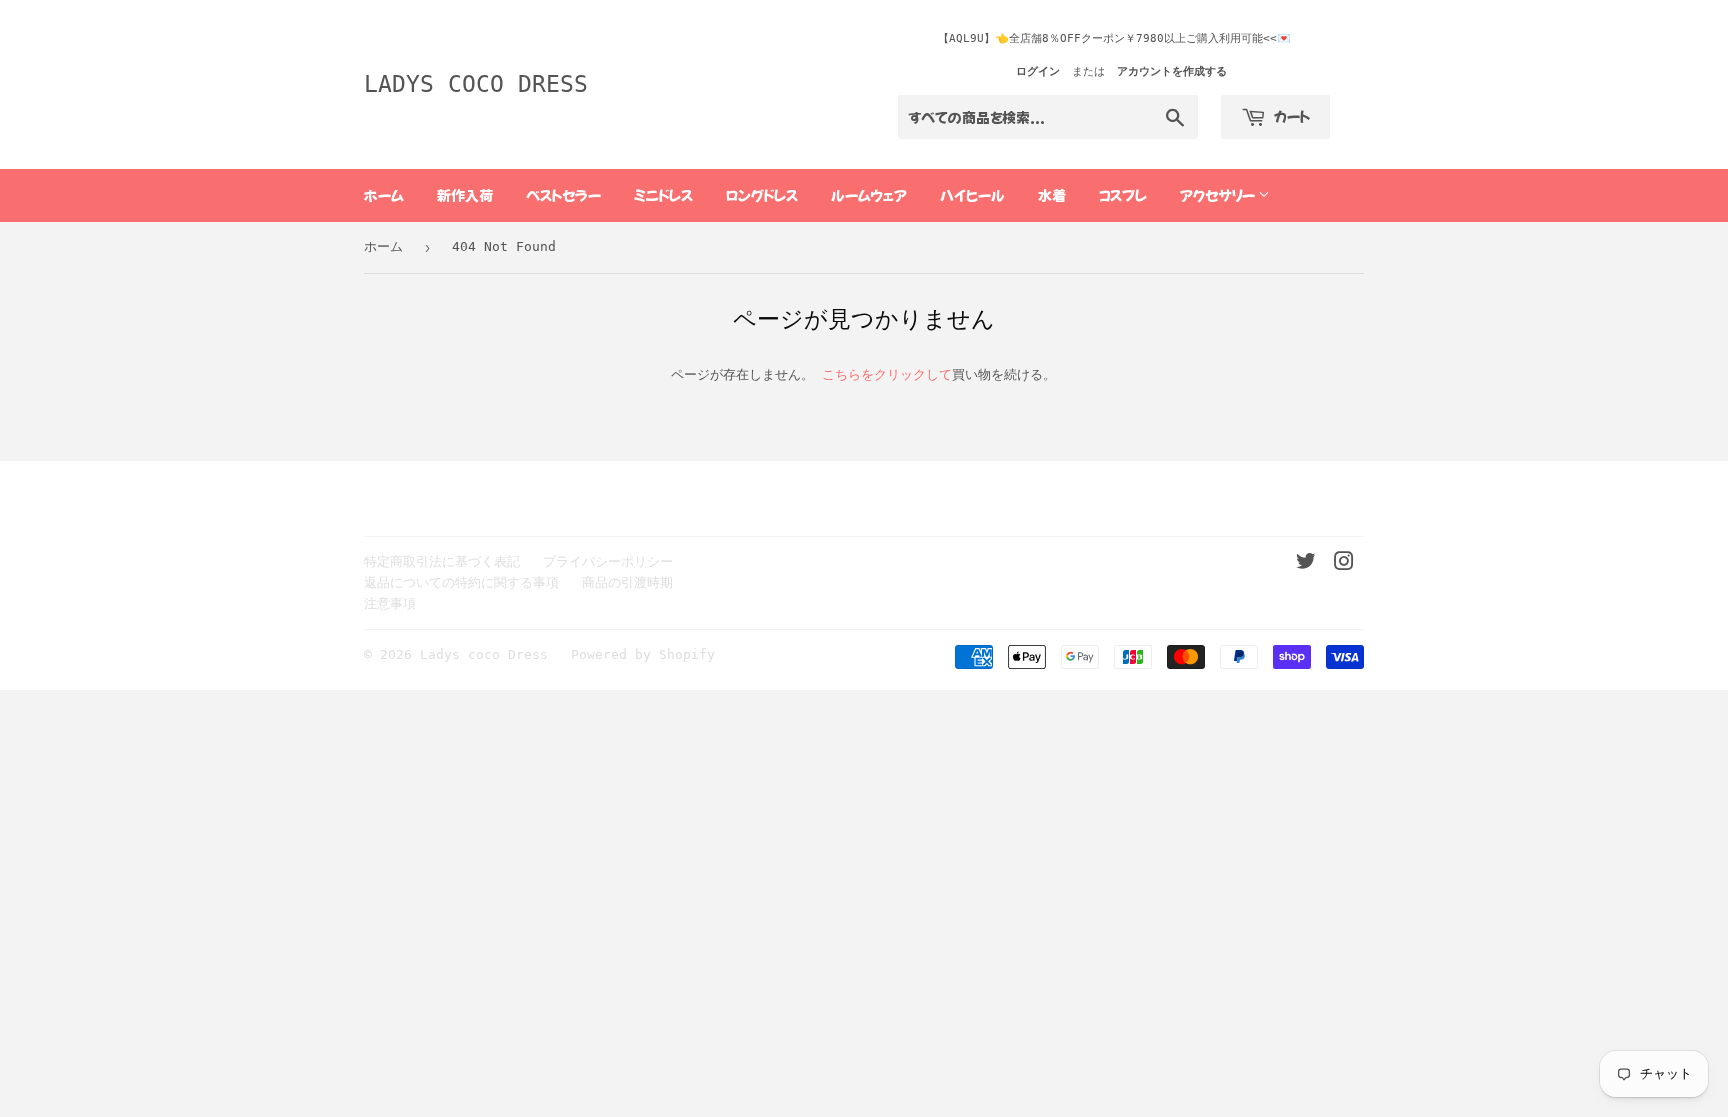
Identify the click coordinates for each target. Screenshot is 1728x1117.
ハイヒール (972, 195)
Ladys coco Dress (476, 84)
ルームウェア (869, 195)
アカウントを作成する (1172, 71)
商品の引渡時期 (627, 582)
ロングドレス (762, 195)
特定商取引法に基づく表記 (442, 561)
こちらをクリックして (887, 374)
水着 (1052, 195)
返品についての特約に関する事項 (461, 582)
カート (1290, 116)
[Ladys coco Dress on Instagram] (1344, 564)
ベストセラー (563, 195)
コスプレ (1123, 195)
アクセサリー (1219, 195)
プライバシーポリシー (608, 561)
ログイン (1038, 71)
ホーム (384, 195)
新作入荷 (465, 195)
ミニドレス (663, 195)
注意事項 (390, 603)
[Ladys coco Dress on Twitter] (1306, 564)
